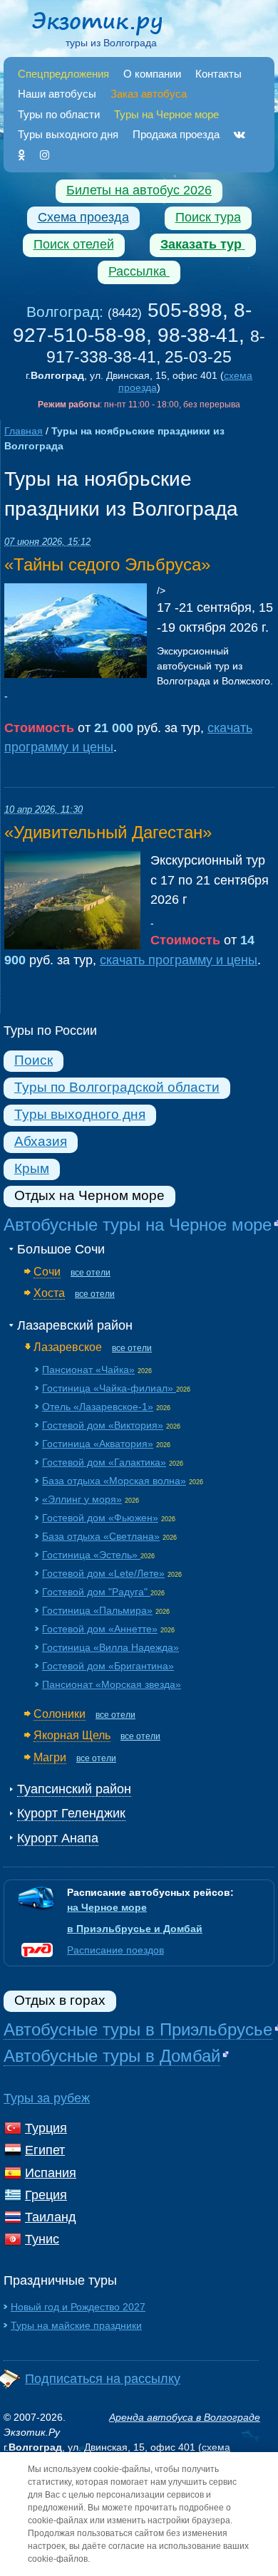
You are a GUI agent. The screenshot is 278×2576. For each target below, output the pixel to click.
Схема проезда (83, 217)
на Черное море (107, 1907)
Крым (32, 1168)
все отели (91, 1273)
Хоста (49, 1293)
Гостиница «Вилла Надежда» (110, 1647)
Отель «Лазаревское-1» (98, 1407)
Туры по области (59, 114)
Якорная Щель (72, 1735)
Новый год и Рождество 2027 (78, 2307)
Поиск (34, 1060)
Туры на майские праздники (76, 2325)
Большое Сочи (61, 1249)
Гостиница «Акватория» (98, 1444)
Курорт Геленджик (71, 1813)
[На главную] (111, 26)
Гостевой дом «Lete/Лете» (103, 1573)
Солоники (60, 1714)
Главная (24, 431)
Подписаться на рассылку (103, 2379)
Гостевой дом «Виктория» (103, 1425)
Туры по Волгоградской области (117, 1087)
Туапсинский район (74, 1789)
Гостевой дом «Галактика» (104, 1462)
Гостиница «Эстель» (91, 1555)
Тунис (42, 2239)
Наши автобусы (57, 94)
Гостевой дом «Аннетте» (100, 1629)
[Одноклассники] (22, 155)
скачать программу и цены (179, 960)
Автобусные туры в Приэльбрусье (138, 2029)
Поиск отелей (74, 244)
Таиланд (51, 2217)
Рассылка (139, 271)
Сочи (47, 1271)
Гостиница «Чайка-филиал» (109, 1388)
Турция (46, 2128)
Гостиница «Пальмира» (97, 1610)
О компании (152, 74)
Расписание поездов (115, 1950)
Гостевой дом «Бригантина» (108, 1666)
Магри (50, 1757)
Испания (51, 2173)
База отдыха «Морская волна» (114, 1481)
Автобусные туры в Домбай (112, 2056)
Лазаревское (68, 1347)
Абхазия (41, 1141)
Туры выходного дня (68, 134)
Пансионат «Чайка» (88, 1370)
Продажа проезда (176, 134)
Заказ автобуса (149, 94)
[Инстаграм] (45, 155)
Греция (46, 2195)
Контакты (218, 74)
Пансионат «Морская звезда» (112, 1684)
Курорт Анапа (58, 1838)
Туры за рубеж (47, 2098)
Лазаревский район (75, 1325)
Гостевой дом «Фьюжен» (100, 1518)
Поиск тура (208, 217)
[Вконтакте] (240, 134)
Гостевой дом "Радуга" (96, 1592)
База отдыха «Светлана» (101, 1536)
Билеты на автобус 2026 (139, 190)
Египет (45, 2150)
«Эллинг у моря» (82, 1499)
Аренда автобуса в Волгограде (185, 2417)
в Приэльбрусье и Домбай (135, 1929)
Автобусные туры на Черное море (138, 1225)
